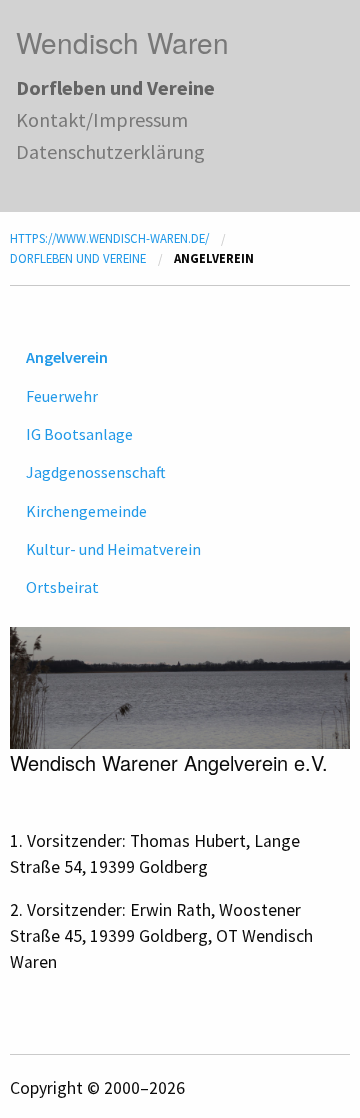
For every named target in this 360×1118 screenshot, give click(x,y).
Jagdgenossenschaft (96, 472)
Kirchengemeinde (86, 511)
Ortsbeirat (62, 587)
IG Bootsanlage (79, 434)
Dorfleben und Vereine (115, 87)
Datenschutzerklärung (110, 151)
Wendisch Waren (122, 42)
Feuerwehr (62, 396)
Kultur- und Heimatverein (113, 549)
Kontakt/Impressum (102, 119)
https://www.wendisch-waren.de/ (109, 238)
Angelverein (67, 357)
